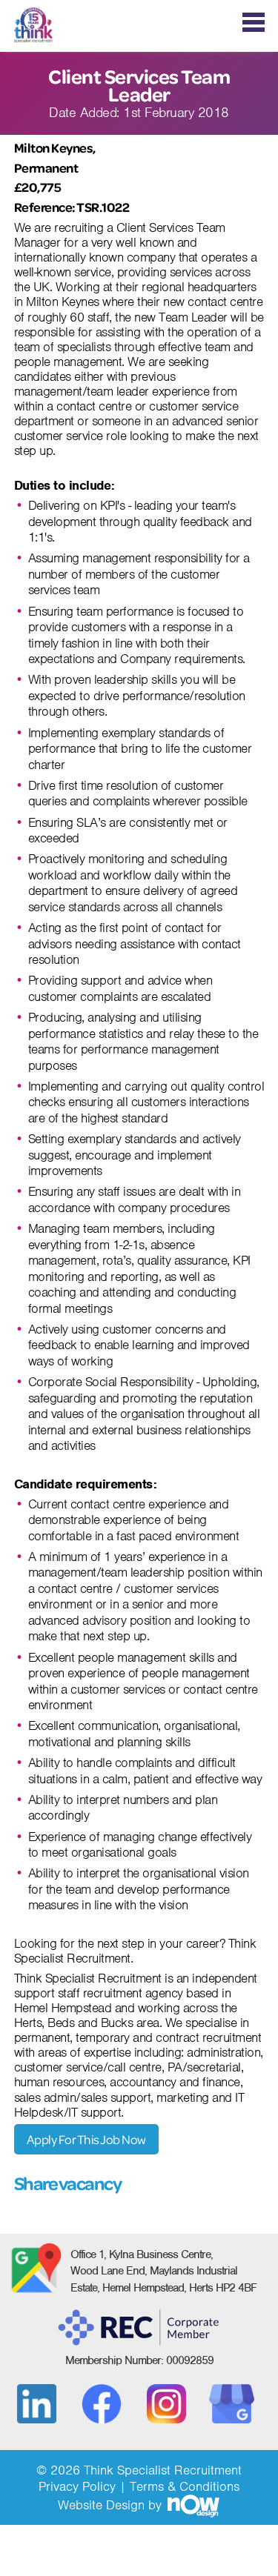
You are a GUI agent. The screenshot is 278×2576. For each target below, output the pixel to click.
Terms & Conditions (185, 2486)
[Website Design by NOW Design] (193, 2505)
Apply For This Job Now (86, 2139)
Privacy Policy (77, 2486)
